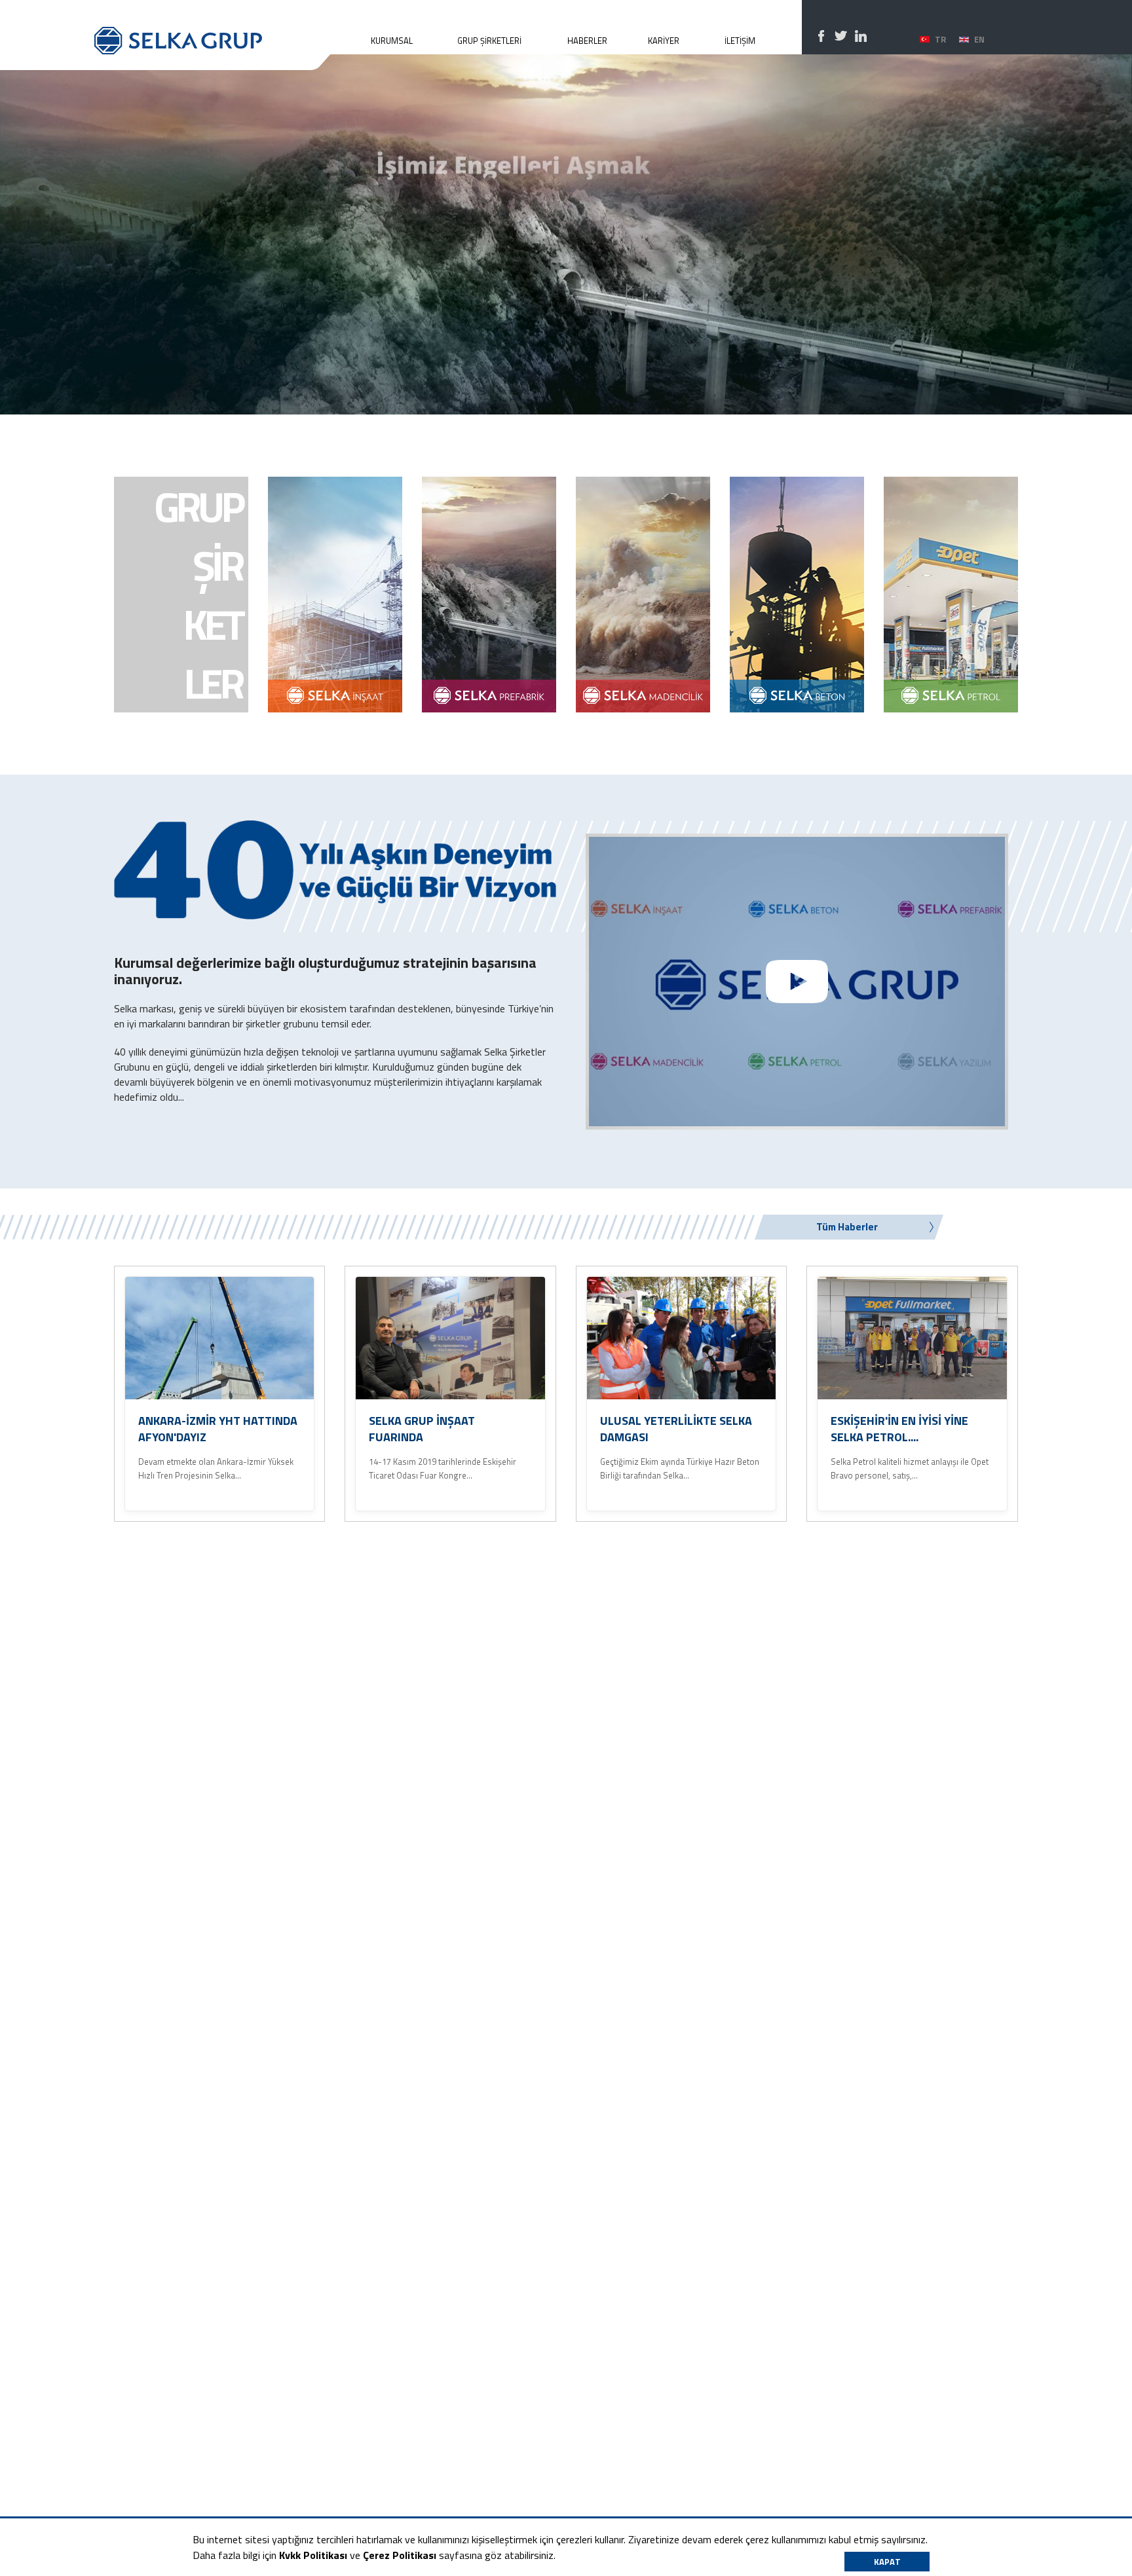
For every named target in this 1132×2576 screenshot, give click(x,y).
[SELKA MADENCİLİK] (643, 595)
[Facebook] (821, 36)
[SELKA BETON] (797, 595)
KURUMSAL (392, 41)
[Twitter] (841, 36)
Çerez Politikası (400, 2555)
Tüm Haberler (847, 1227)
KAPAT (887, 2562)
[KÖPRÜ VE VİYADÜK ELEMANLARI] (489, 595)
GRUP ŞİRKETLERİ (489, 41)
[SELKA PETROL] (951, 595)
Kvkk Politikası (313, 2555)
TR (940, 39)
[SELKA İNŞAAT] (335, 595)
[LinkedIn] (861, 36)
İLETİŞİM (740, 41)
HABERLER (587, 41)
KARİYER (664, 41)
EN (979, 39)
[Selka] (212, 27)
